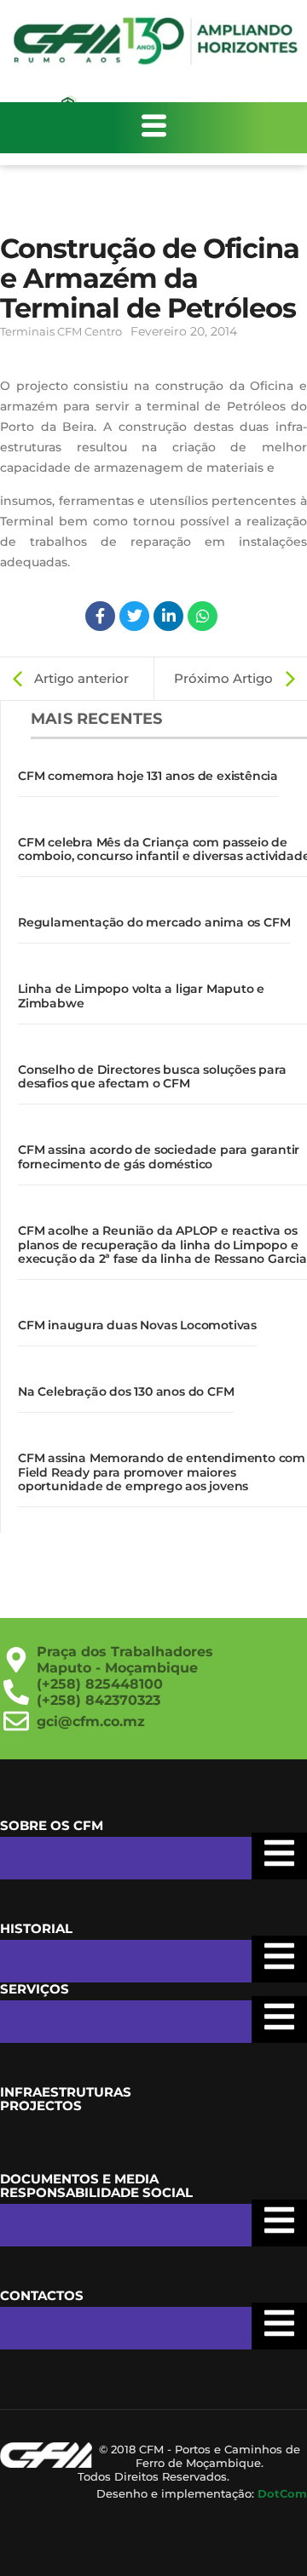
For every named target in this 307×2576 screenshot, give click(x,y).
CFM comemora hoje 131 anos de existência (148, 776)
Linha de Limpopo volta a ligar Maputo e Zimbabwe (141, 996)
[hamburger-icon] (154, 128)
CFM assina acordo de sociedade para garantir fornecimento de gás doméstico (159, 1157)
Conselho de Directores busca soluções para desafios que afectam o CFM (152, 1077)
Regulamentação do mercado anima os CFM (154, 922)
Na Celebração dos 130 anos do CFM (126, 1391)
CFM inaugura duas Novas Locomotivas (137, 1325)
